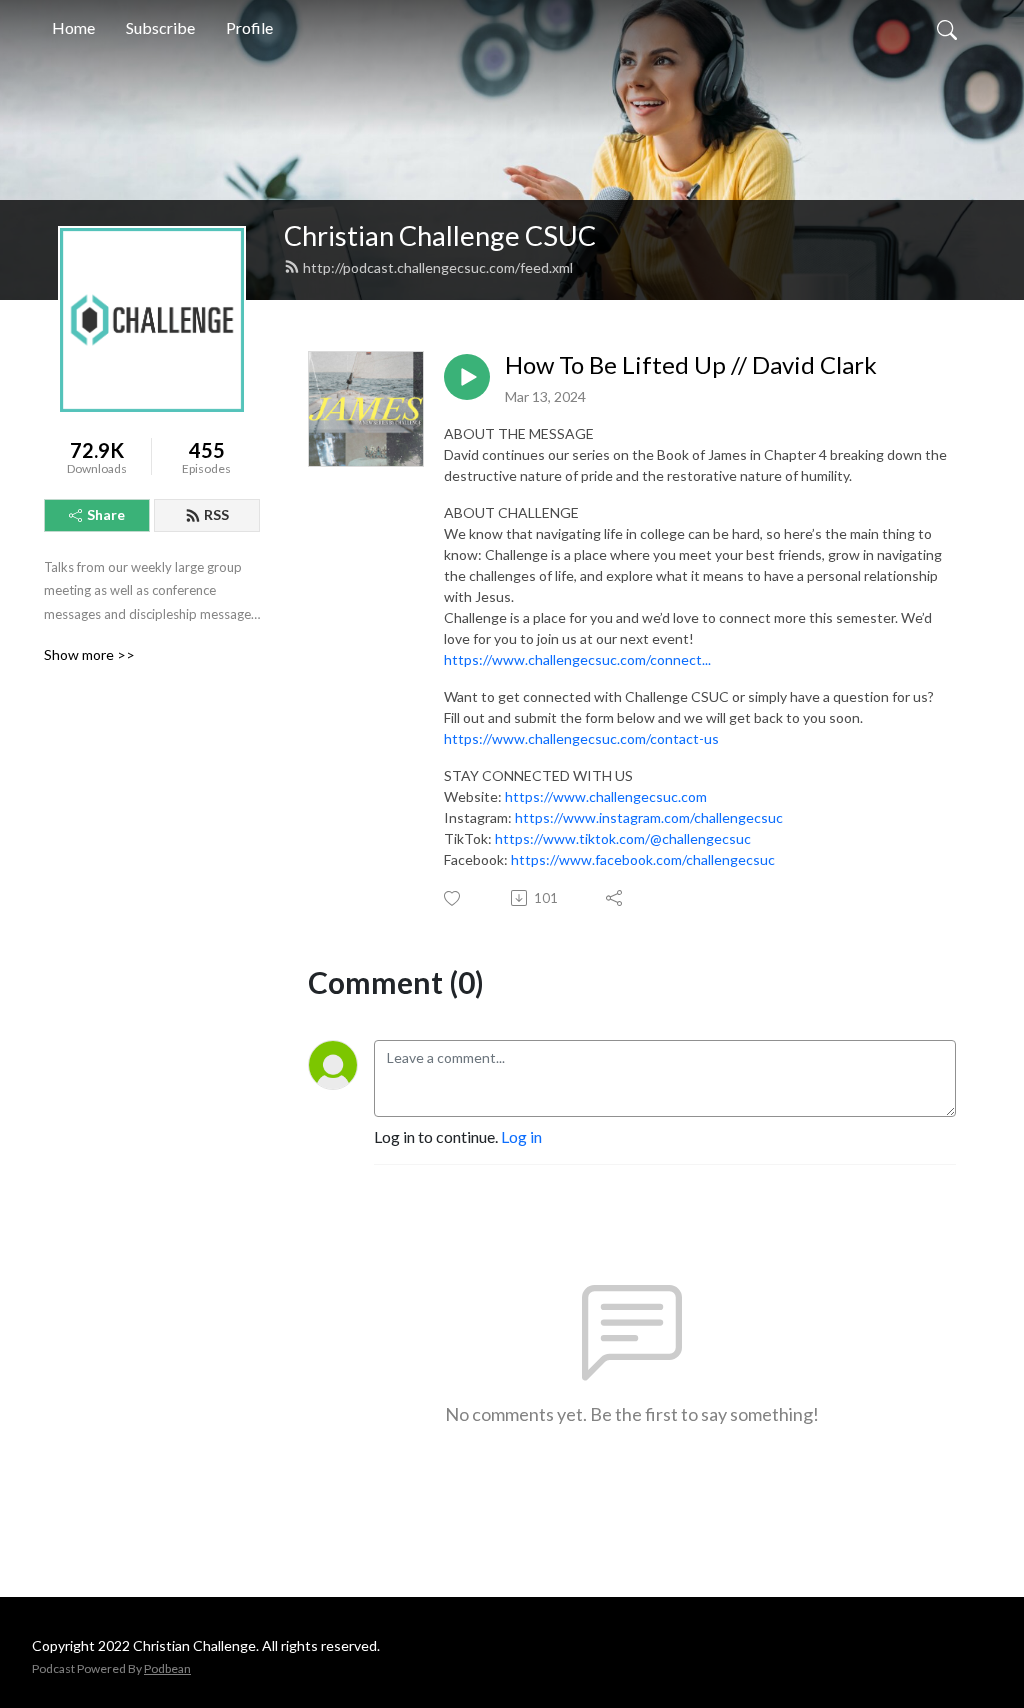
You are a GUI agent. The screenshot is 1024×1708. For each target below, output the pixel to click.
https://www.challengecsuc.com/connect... (577, 659)
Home (73, 27)
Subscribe (160, 27)
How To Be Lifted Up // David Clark (691, 365)
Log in (521, 1136)
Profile (249, 27)
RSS (216, 514)
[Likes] (453, 898)
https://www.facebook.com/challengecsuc (643, 859)
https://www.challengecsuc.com (606, 796)
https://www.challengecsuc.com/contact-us (581, 738)
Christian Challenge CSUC (440, 235)
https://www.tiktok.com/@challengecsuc (623, 838)
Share (106, 514)
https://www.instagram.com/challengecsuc (649, 817)
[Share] (615, 898)
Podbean (167, 1668)
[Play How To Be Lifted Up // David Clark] (467, 377)
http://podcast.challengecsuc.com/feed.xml (438, 267)
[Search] (947, 28)
